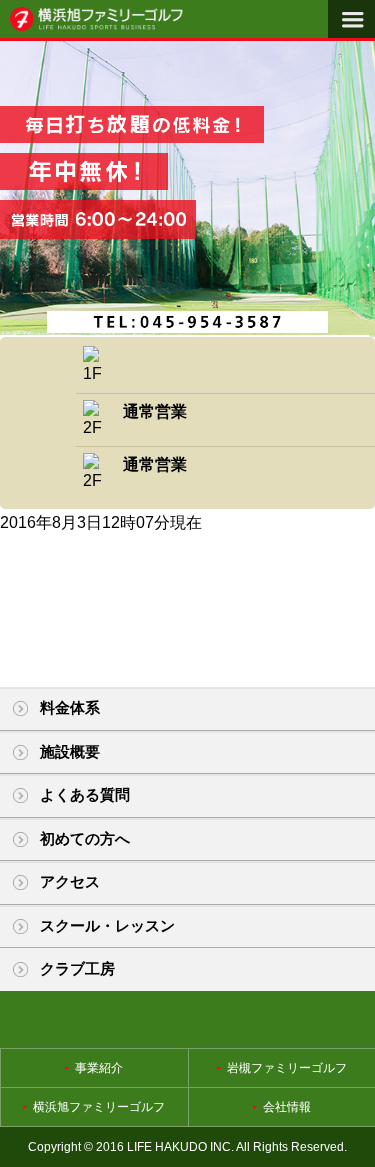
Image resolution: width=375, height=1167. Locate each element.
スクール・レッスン (107, 925)
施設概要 (70, 751)
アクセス (70, 881)
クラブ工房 (77, 968)
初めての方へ (85, 838)
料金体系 (70, 707)
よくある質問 (85, 794)
